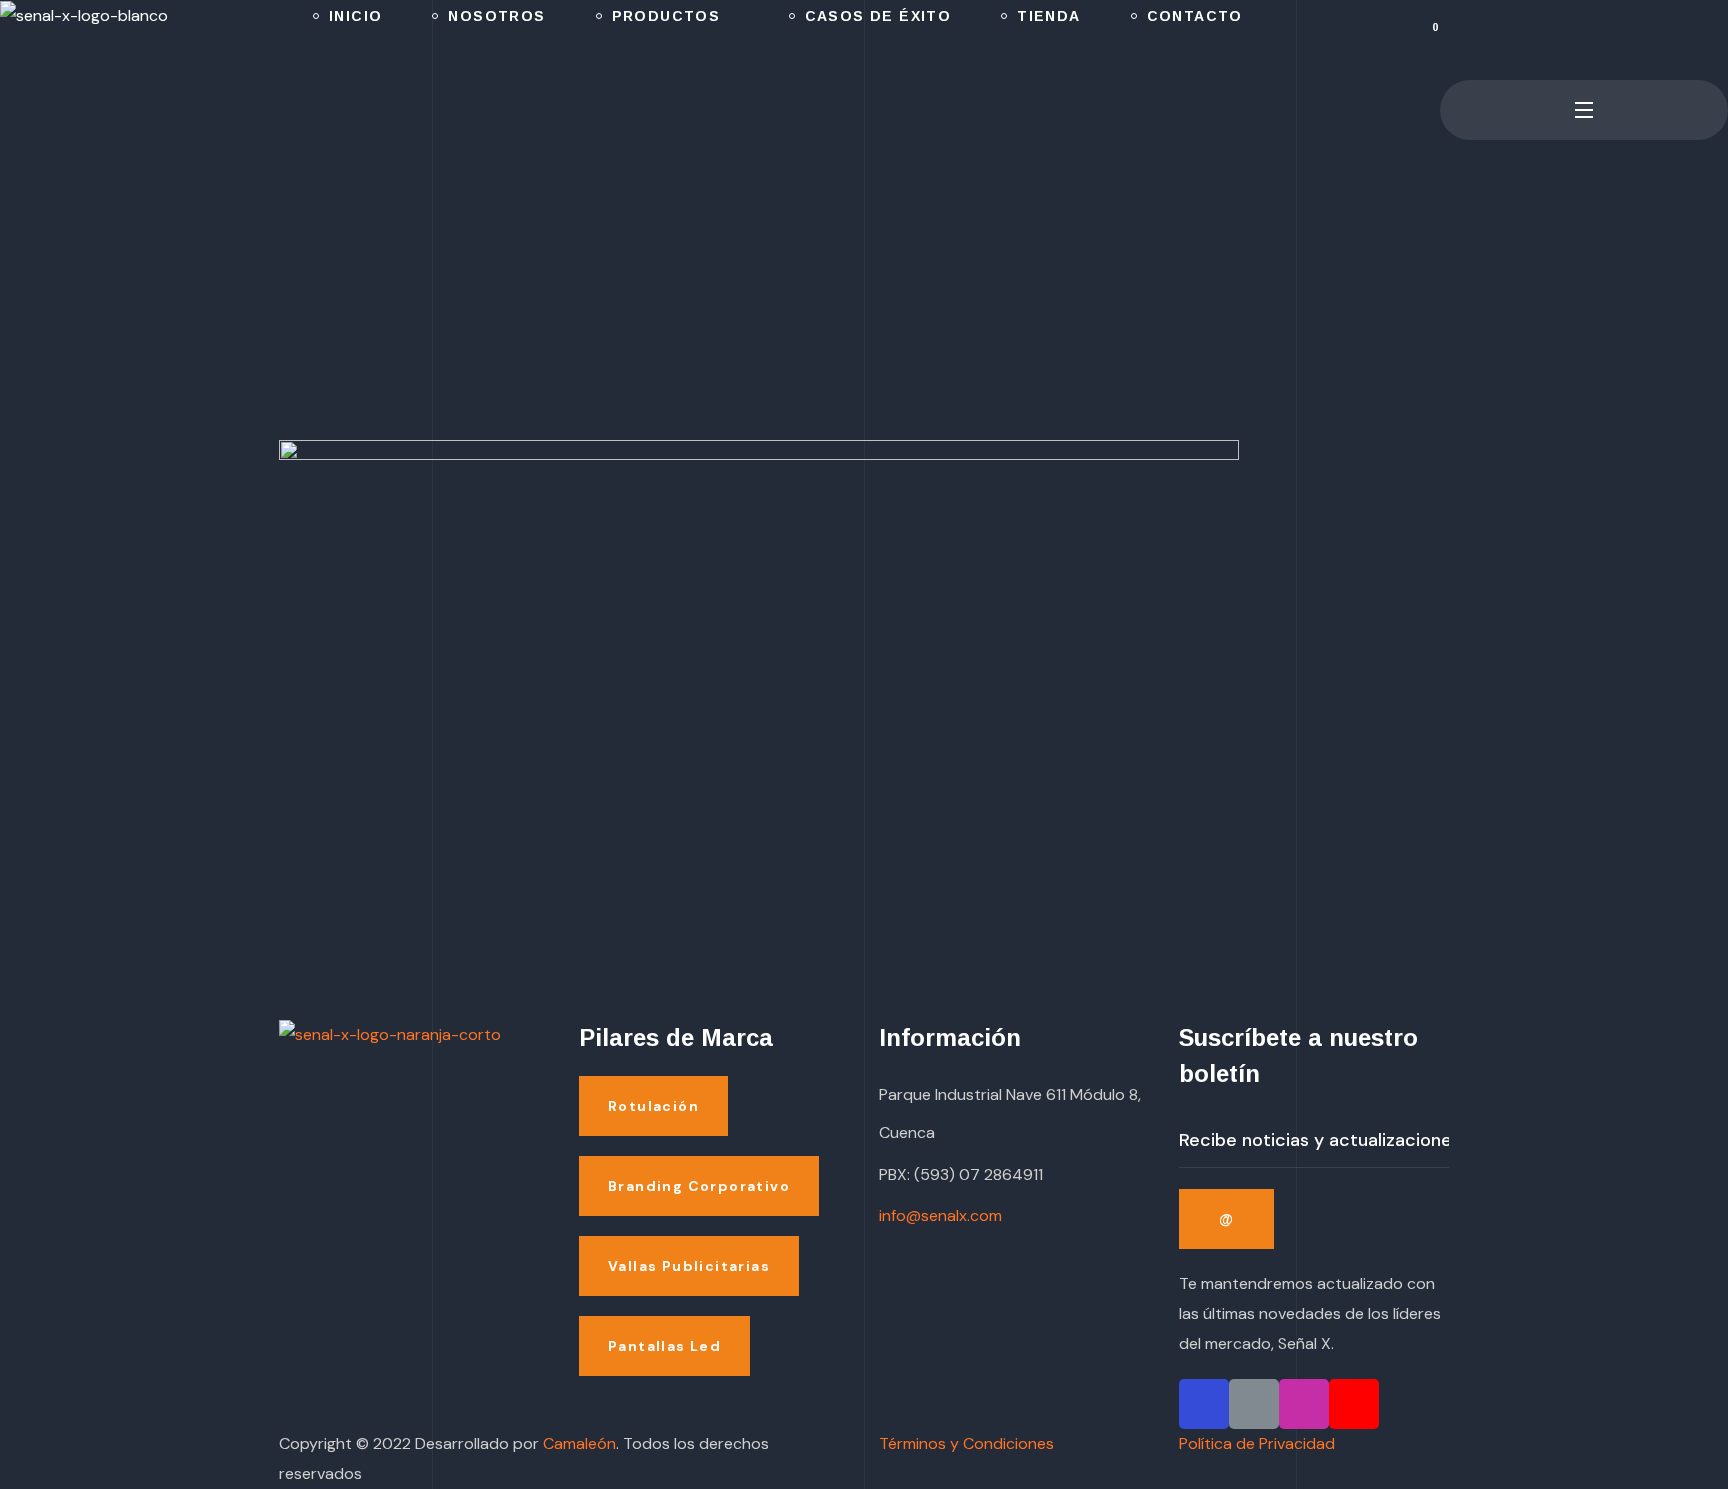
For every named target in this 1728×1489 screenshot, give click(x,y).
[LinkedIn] (1254, 1404)
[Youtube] (1354, 1404)
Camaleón (579, 1443)
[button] (1448, 40)
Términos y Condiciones (966, 1443)
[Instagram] (1304, 1404)
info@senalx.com (940, 1215)
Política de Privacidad (1257, 1443)
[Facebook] (1204, 1404)
